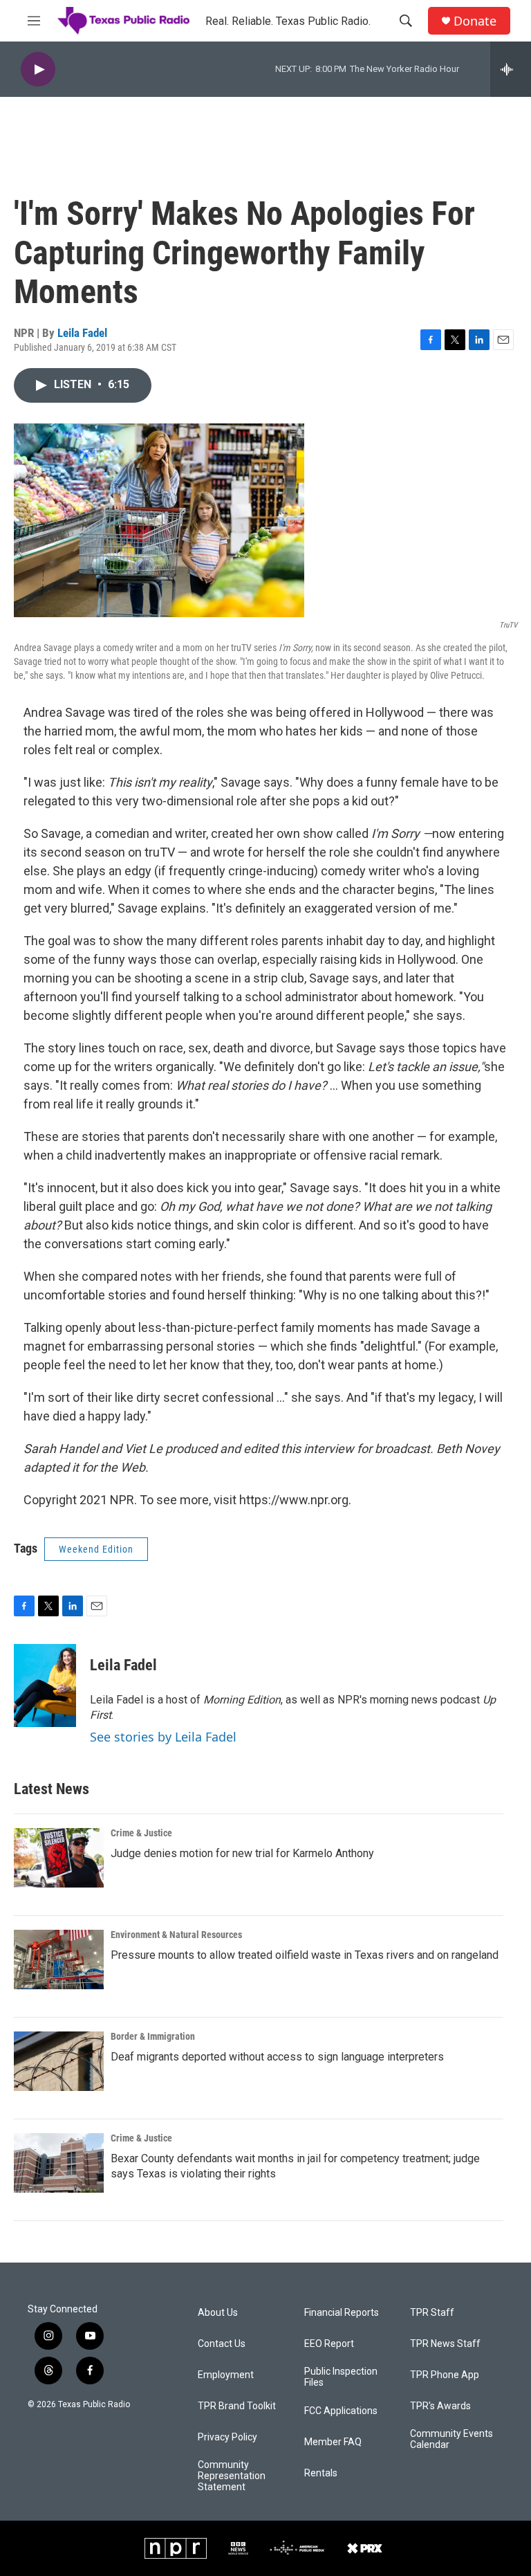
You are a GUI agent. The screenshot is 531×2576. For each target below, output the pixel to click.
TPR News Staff (445, 2344)
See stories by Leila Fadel (163, 1737)
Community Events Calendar (451, 2439)
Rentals (321, 2473)
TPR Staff (432, 2313)
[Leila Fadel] (45, 1686)
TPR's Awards (440, 2406)
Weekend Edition (96, 1549)
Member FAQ (333, 2442)
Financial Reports (342, 2313)
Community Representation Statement (232, 2476)
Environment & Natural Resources (176, 1935)
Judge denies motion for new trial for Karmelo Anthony (242, 1853)
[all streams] (511, 69)
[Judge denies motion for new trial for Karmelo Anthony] (59, 1858)
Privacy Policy (227, 2437)
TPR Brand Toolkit (237, 2406)
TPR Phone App (445, 2375)
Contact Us (222, 2344)
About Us (218, 2313)
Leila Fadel (82, 333)
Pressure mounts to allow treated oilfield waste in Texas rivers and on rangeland (305, 1955)
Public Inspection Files (341, 2377)
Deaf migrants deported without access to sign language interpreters (277, 2057)
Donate (475, 21)
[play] (38, 70)
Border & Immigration (153, 2036)
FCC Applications (341, 2411)
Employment (226, 2375)
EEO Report (329, 2344)
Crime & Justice (141, 1833)
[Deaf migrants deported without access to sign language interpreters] (59, 2061)
